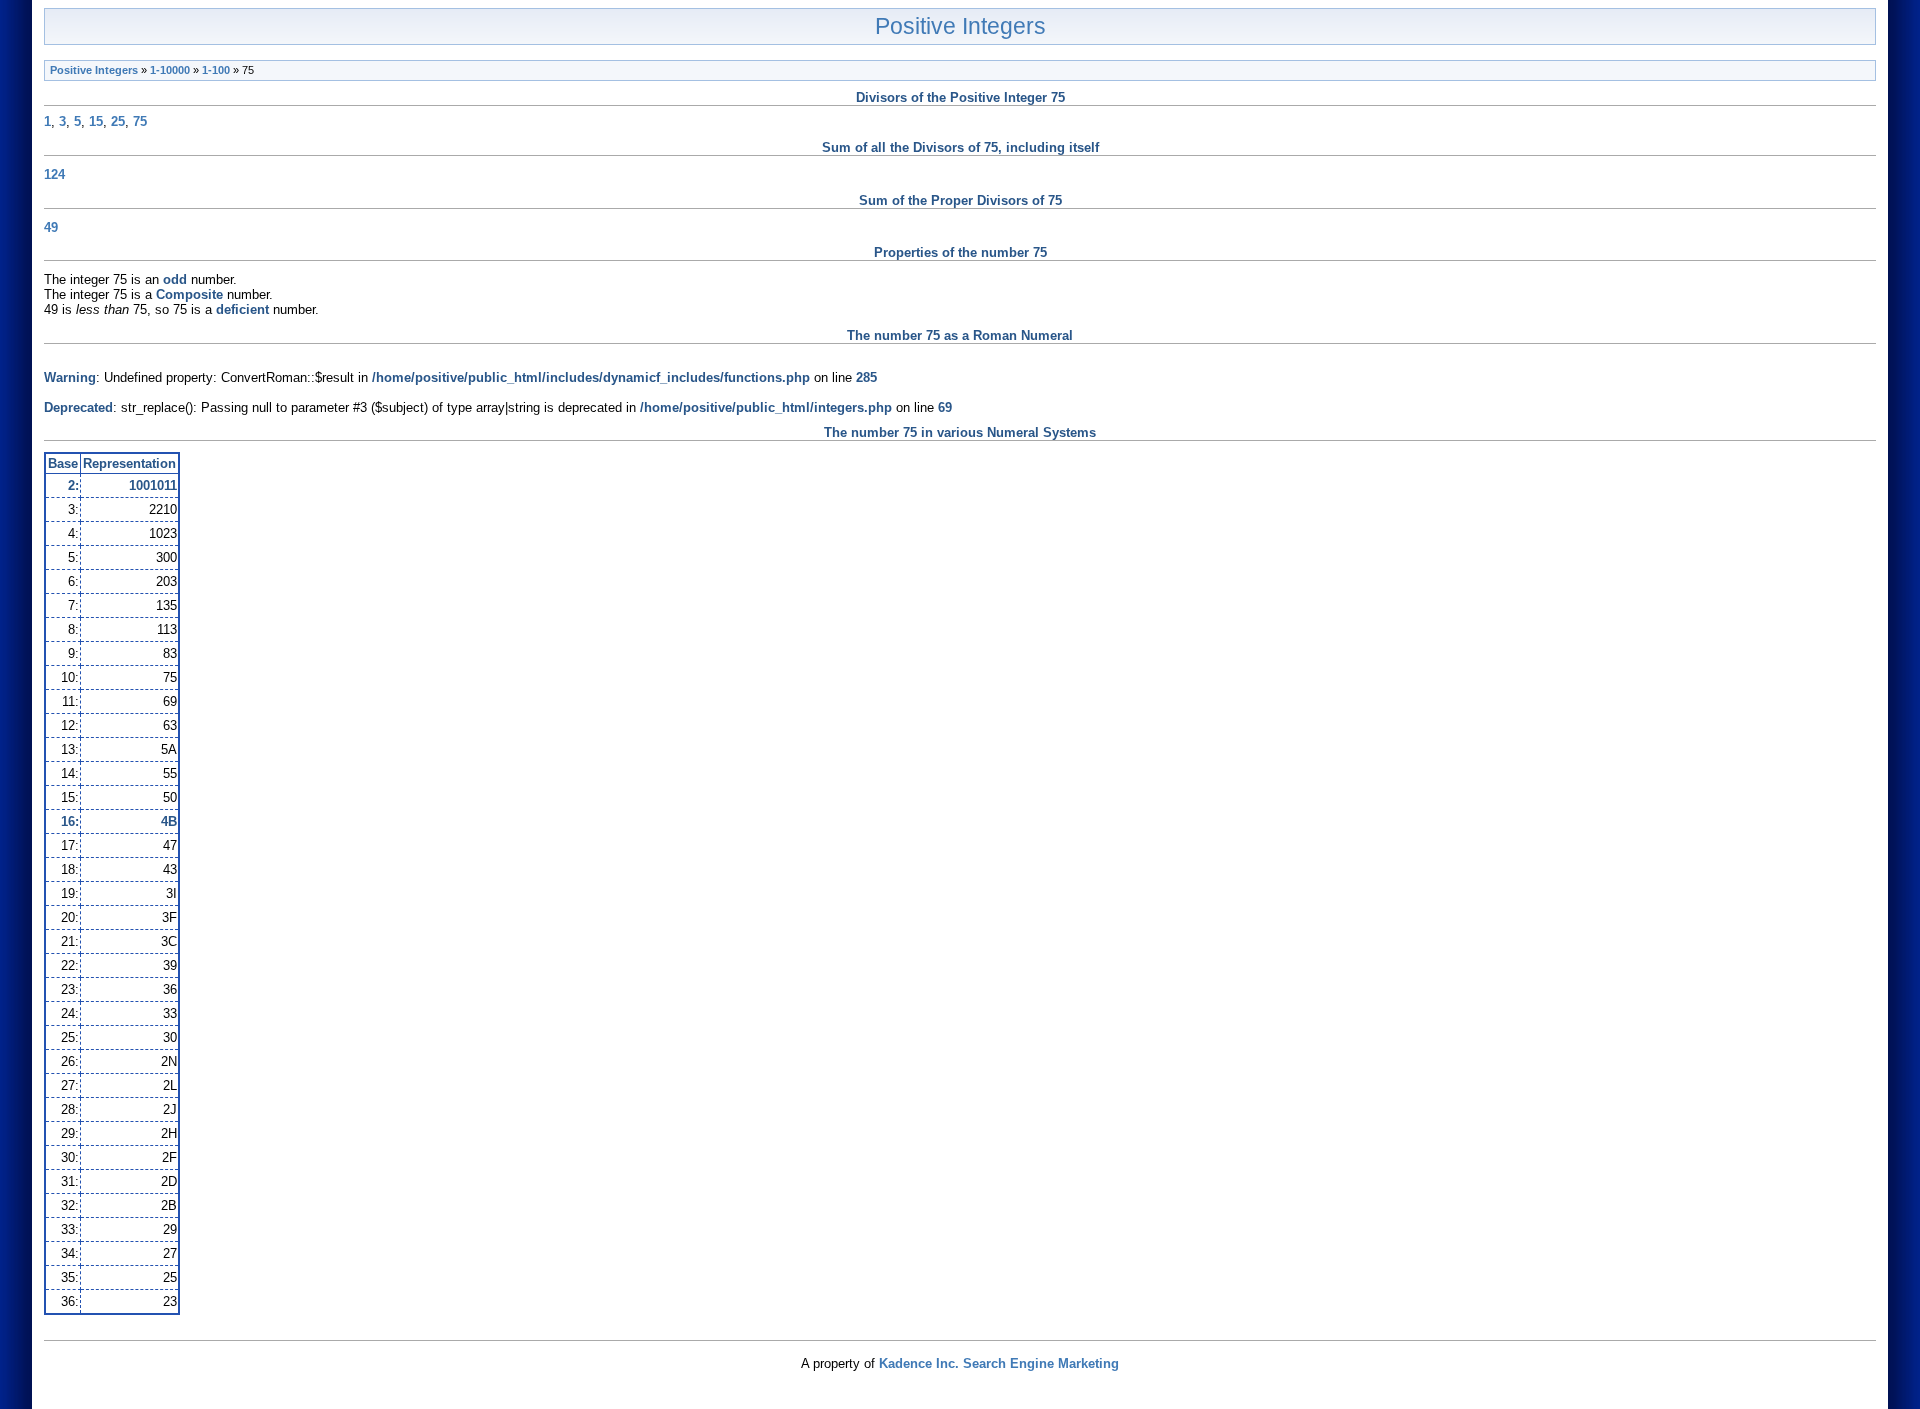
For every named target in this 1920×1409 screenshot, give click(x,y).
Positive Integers (960, 26)
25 (118, 121)
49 (51, 227)
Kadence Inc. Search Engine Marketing (999, 1363)
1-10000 (170, 70)
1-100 (216, 70)
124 (54, 174)
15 (96, 121)
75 (140, 121)
